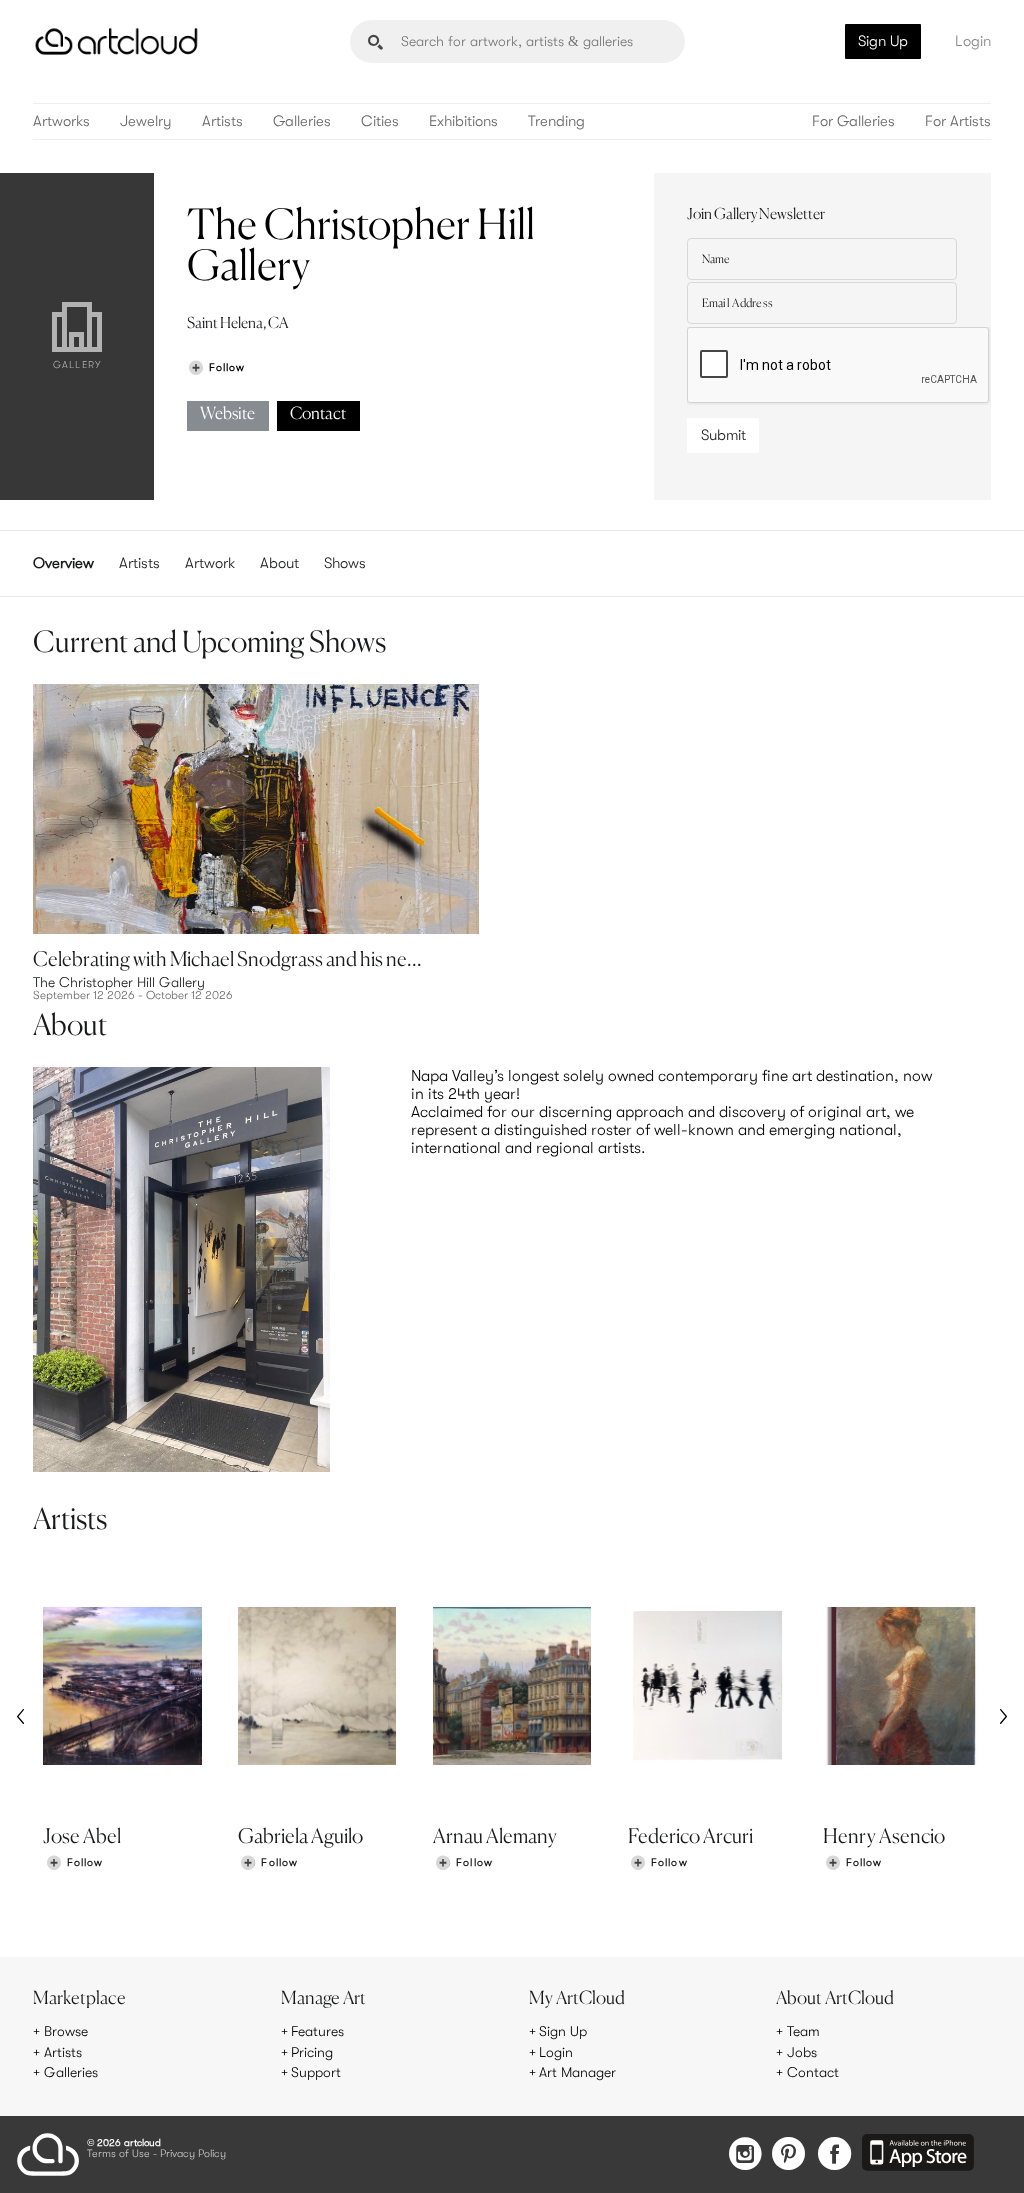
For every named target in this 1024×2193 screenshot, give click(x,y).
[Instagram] (745, 2155)
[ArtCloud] (116, 41)
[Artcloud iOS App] (918, 2154)
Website (227, 414)
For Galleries (853, 121)
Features (317, 2031)
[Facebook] (834, 2155)
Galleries (302, 121)
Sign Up (883, 41)
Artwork (210, 563)
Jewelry (146, 121)
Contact (318, 414)
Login (972, 41)
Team (803, 2031)
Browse (66, 2031)
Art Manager (577, 2072)
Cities (380, 121)
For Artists (958, 121)
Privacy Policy (193, 2154)
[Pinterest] (789, 2155)
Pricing (312, 2052)
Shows (345, 563)
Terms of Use (118, 2154)
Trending (556, 121)
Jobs (802, 2052)
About (279, 563)
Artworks (61, 121)
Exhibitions (463, 121)
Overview (63, 563)
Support (316, 2072)
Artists (222, 121)
